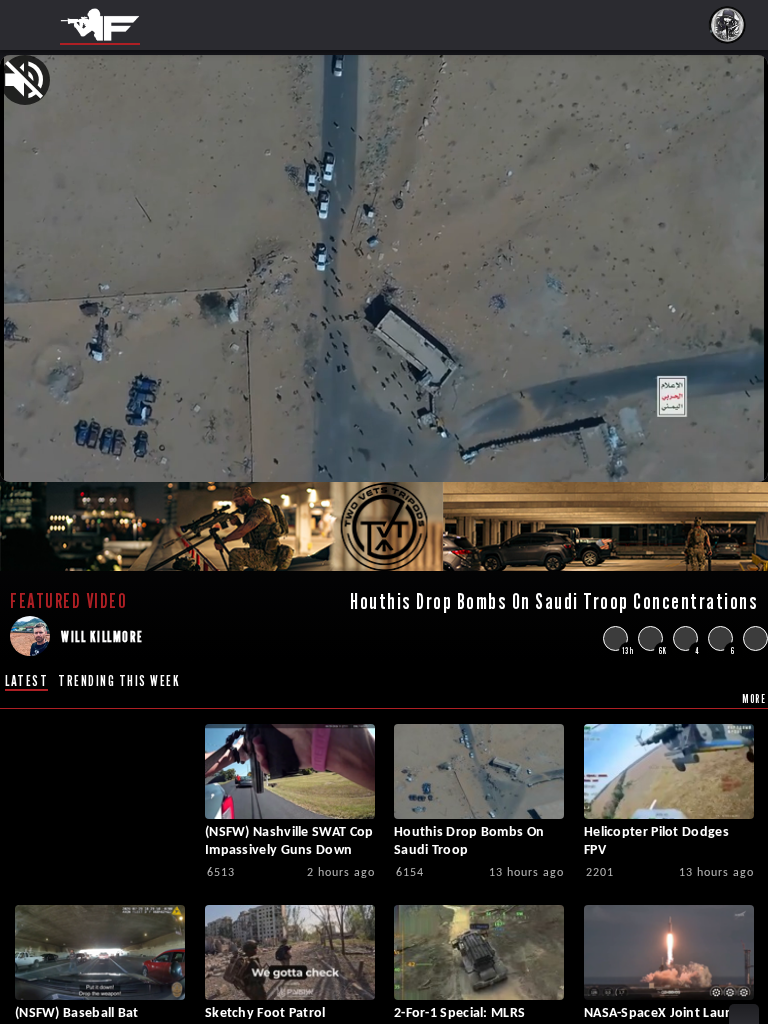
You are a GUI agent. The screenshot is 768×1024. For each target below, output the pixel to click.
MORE (754, 698)
